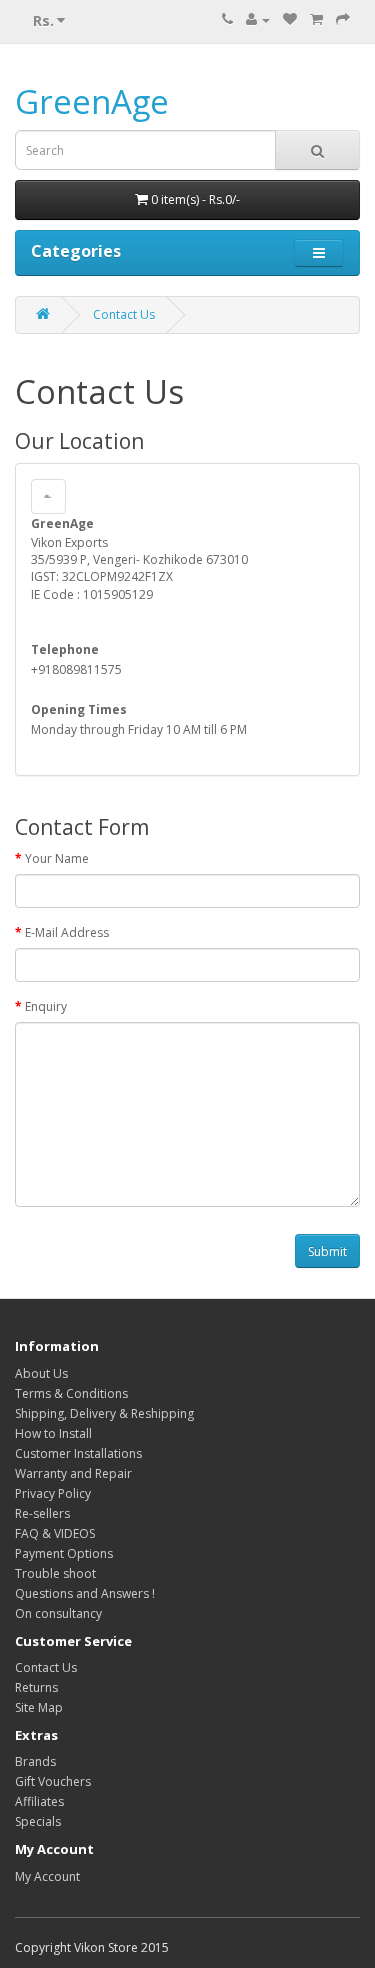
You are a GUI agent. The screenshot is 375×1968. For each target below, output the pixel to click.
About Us (41, 1373)
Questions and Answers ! (85, 1593)
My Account (47, 1876)
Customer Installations (78, 1453)
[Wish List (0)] (290, 19)
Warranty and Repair (73, 1473)
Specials (38, 1821)
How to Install (53, 1433)
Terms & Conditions (71, 1393)
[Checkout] (343, 19)
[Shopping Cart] (316, 19)
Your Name (57, 858)
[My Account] (258, 19)
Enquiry (46, 1006)
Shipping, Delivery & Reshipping (104, 1413)
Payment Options (64, 1553)
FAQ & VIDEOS (55, 1533)
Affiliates (39, 1801)
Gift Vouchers (53, 1781)
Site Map (39, 1707)
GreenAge (92, 101)
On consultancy (58, 1613)
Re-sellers (42, 1513)
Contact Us (124, 314)
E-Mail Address (67, 932)
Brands (35, 1761)
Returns (36, 1687)
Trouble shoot (55, 1573)
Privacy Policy (53, 1493)
